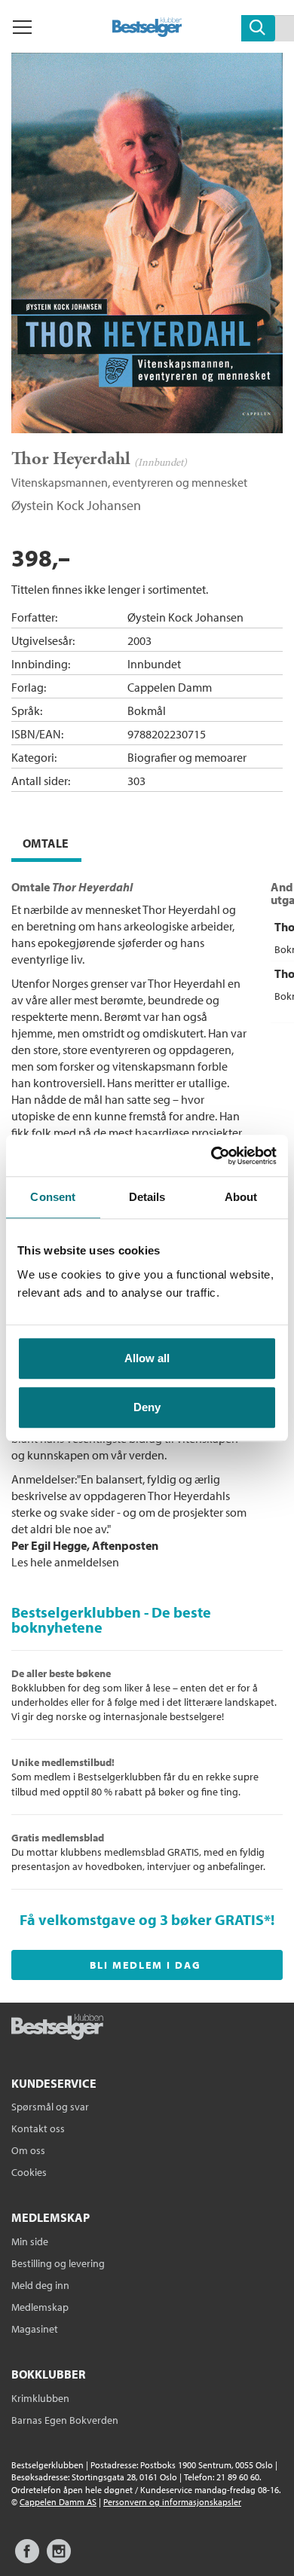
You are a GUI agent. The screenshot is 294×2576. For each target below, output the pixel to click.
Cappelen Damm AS (58, 2502)
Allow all (147, 1358)
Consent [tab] (53, 1197)
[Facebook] (27, 2558)
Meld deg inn (40, 2285)
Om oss (28, 2150)
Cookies (29, 2172)
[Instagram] (59, 2558)
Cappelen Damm (170, 687)
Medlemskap (40, 2307)
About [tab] (241, 1197)
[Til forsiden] (147, 32)
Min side (30, 2241)
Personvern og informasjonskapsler (172, 2502)
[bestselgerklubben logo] (57, 2028)
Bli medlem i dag (145, 1965)
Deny (147, 1407)
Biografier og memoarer (187, 757)
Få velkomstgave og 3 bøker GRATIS (142, 1919)
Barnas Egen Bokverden (65, 2420)
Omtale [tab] (46, 843)
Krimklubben (40, 2398)
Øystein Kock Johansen (76, 505)
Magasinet (35, 2329)
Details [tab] (147, 1197)
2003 (139, 640)
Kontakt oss (38, 2128)
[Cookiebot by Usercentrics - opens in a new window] (211, 1156)
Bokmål (147, 710)
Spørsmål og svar (50, 2107)
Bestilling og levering (58, 2263)
